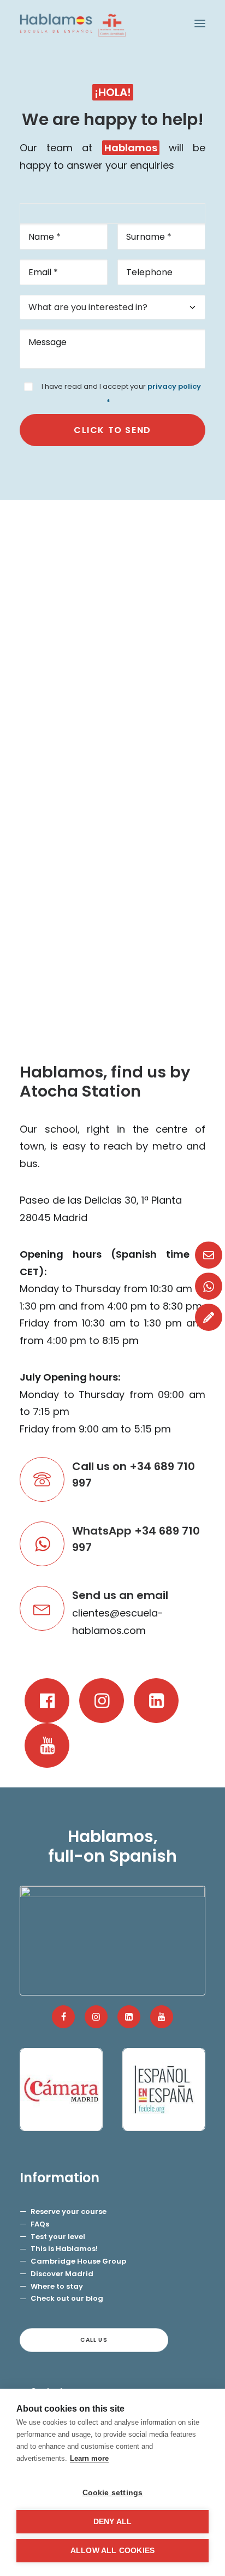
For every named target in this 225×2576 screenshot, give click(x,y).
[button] (200, 23)
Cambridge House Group (78, 2261)
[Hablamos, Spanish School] (73, 23)
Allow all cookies (112, 2551)
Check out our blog (67, 2298)
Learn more (89, 2458)
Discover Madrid (62, 2274)
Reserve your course (69, 2211)
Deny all (113, 2522)
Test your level (58, 2237)
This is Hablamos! (64, 2249)
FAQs (40, 2224)
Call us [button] (94, 2340)
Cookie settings (113, 2493)
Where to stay (57, 2286)
